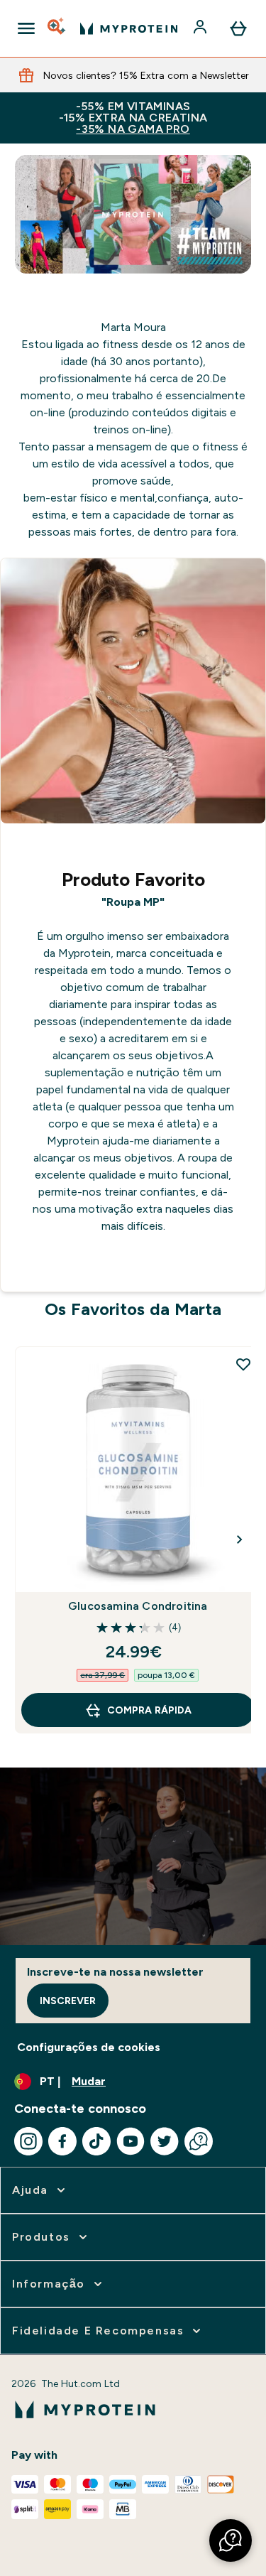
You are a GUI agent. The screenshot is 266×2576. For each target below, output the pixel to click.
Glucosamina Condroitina (138, 1606)
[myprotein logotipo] (129, 28)
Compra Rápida (149, 1710)
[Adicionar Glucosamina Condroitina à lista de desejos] (243, 1364)
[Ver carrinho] (238, 28)
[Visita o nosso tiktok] (96, 2141)
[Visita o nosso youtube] (131, 2141)
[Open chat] (199, 2141)
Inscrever (68, 2001)
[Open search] (57, 28)
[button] (231, 2540)
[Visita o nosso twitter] (165, 2141)
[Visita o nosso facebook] (62, 2141)
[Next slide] (240, 1539)
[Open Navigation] (26, 28)
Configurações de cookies (89, 2047)
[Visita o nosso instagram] (28, 2141)
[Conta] (201, 28)
